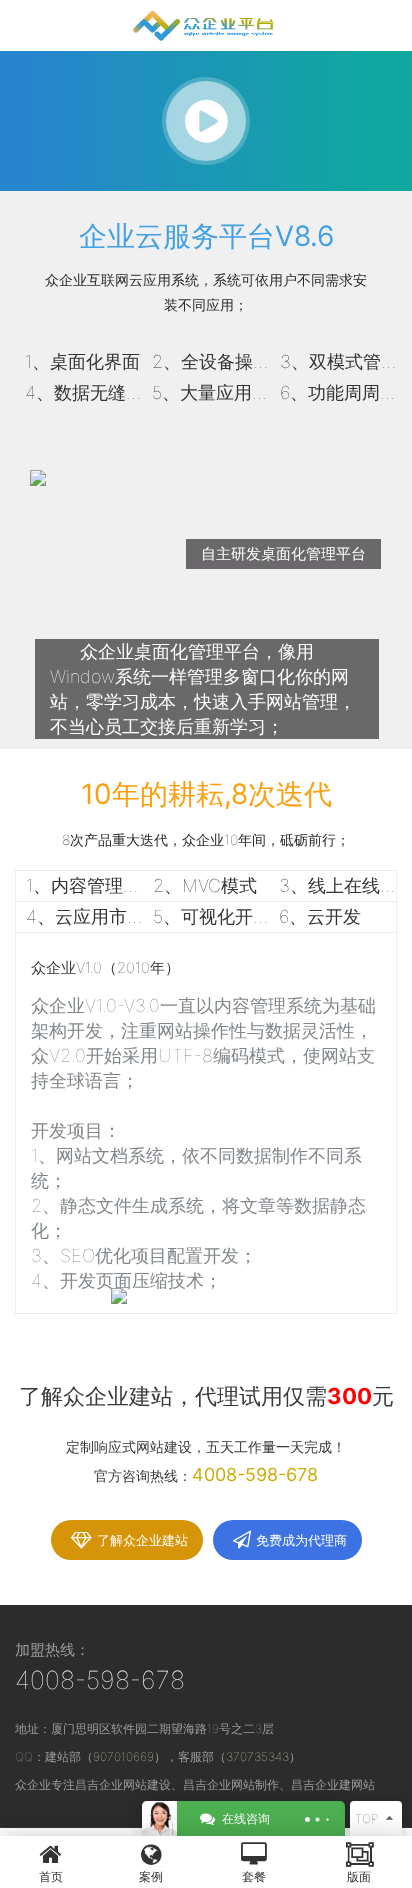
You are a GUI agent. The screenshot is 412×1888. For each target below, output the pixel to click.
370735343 (257, 1756)
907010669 (123, 1756)
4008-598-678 (100, 1680)
